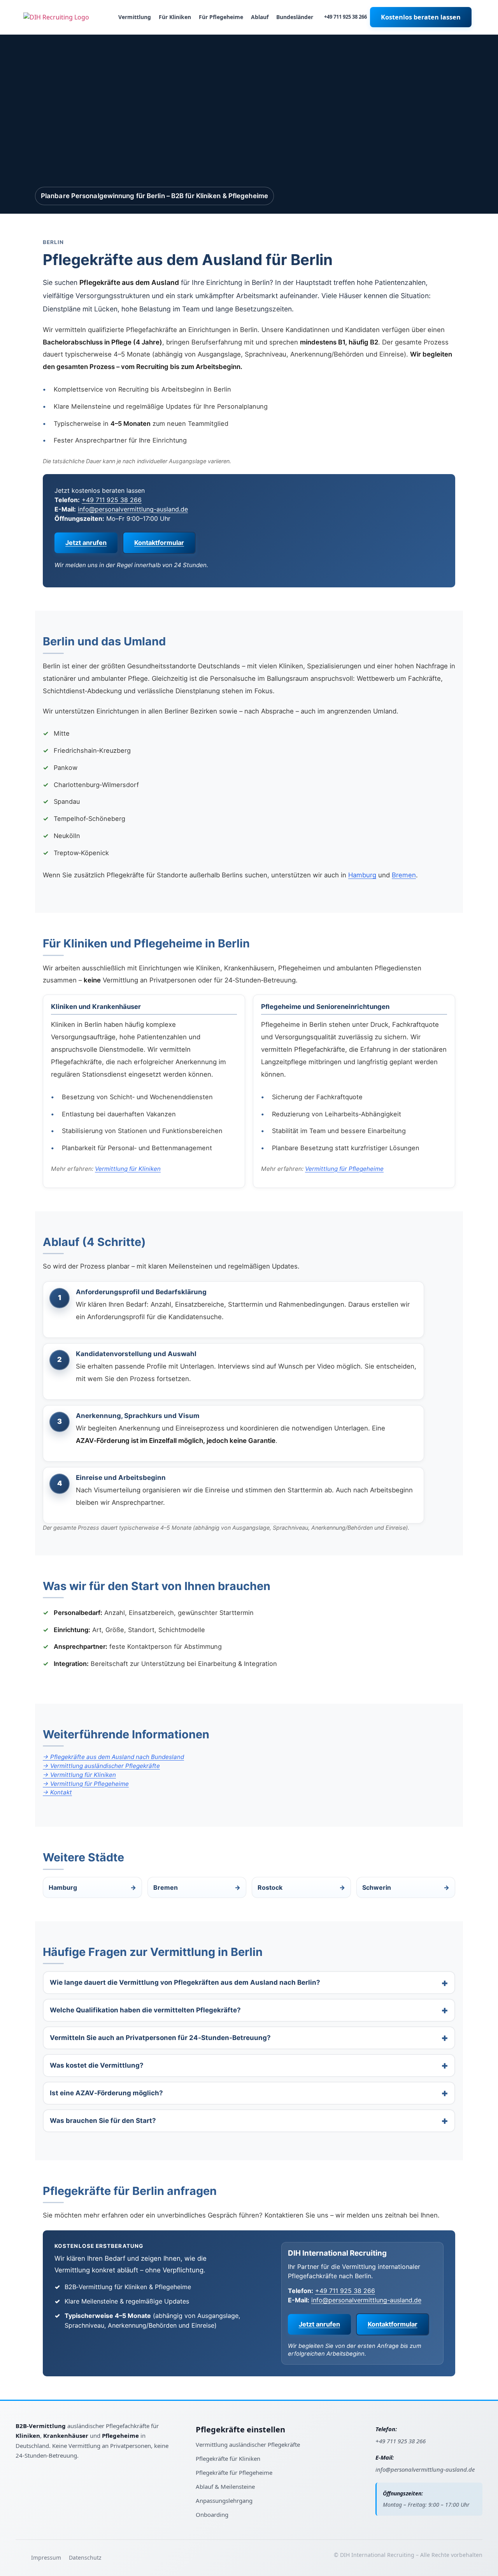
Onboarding (212, 2514)
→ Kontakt (57, 1792)
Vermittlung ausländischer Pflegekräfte (248, 2444)
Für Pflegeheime (221, 17)
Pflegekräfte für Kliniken (228, 2458)
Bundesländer (295, 17)
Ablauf (260, 17)
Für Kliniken (175, 17)
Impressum (46, 2558)
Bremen (404, 875)
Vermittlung (135, 17)
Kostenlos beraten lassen (421, 17)
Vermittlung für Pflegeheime (344, 1169)
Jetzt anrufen (86, 543)
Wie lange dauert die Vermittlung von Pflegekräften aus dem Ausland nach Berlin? (185, 1982)
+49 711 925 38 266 (345, 17)
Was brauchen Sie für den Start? (103, 2121)
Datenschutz (85, 2558)
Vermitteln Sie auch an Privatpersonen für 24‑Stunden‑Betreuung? (160, 2038)
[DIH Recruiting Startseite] (56, 17)
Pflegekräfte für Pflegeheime (234, 2472)
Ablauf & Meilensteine (225, 2486)
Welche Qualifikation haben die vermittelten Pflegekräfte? (145, 2010)
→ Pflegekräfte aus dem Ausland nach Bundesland (113, 1757)
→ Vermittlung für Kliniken (79, 1775)
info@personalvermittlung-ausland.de (133, 509)
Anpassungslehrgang (224, 2500)
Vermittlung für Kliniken (128, 1169)
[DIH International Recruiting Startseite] (43, 2418)
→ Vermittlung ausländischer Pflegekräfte (101, 1766)
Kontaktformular (159, 543)
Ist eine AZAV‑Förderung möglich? (106, 2093)
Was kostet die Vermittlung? (97, 2065)
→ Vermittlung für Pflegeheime (86, 1784)
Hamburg (362, 875)
